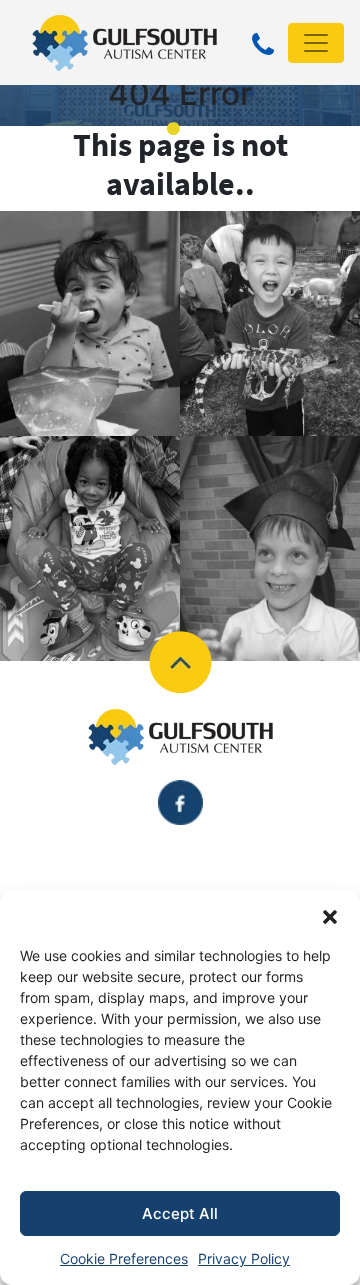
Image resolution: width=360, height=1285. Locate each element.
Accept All (180, 1213)
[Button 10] (316, 43)
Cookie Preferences (124, 1258)
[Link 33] (180, 801)
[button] (330, 915)
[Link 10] (124, 41)
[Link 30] (180, 661)
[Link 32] (180, 737)
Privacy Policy (244, 1258)
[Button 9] (263, 46)
